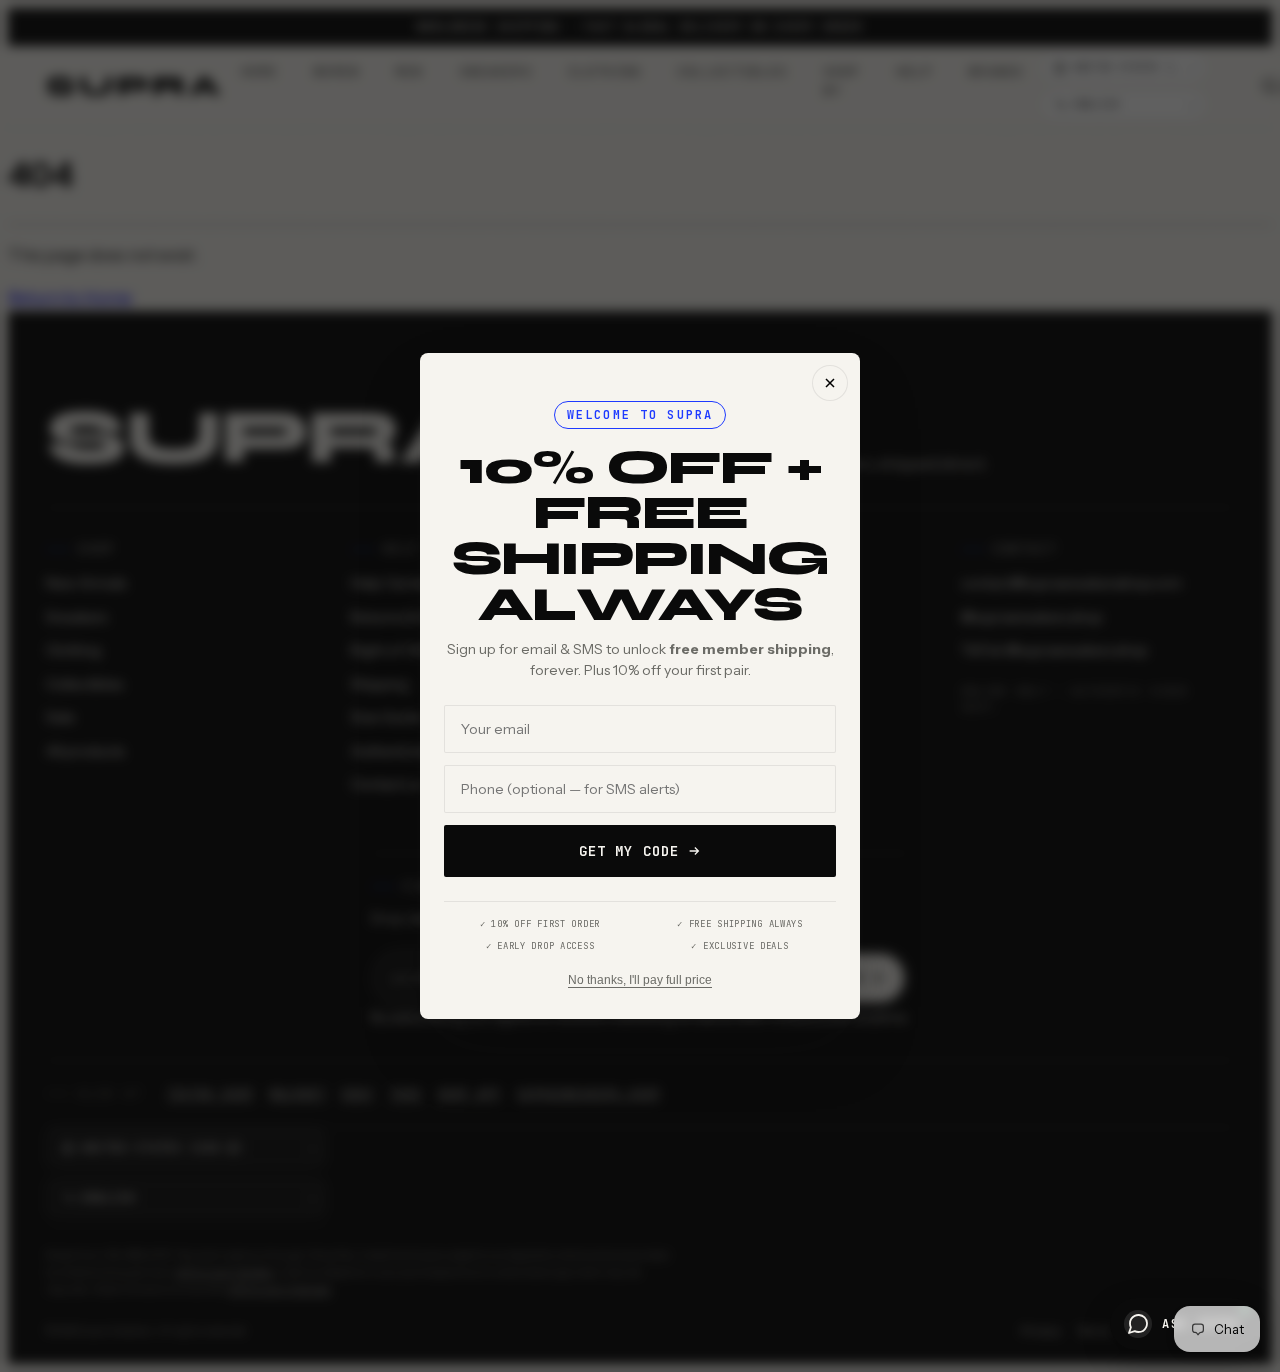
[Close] (830, 383)
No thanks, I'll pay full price (640, 980)
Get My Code (629, 851)
